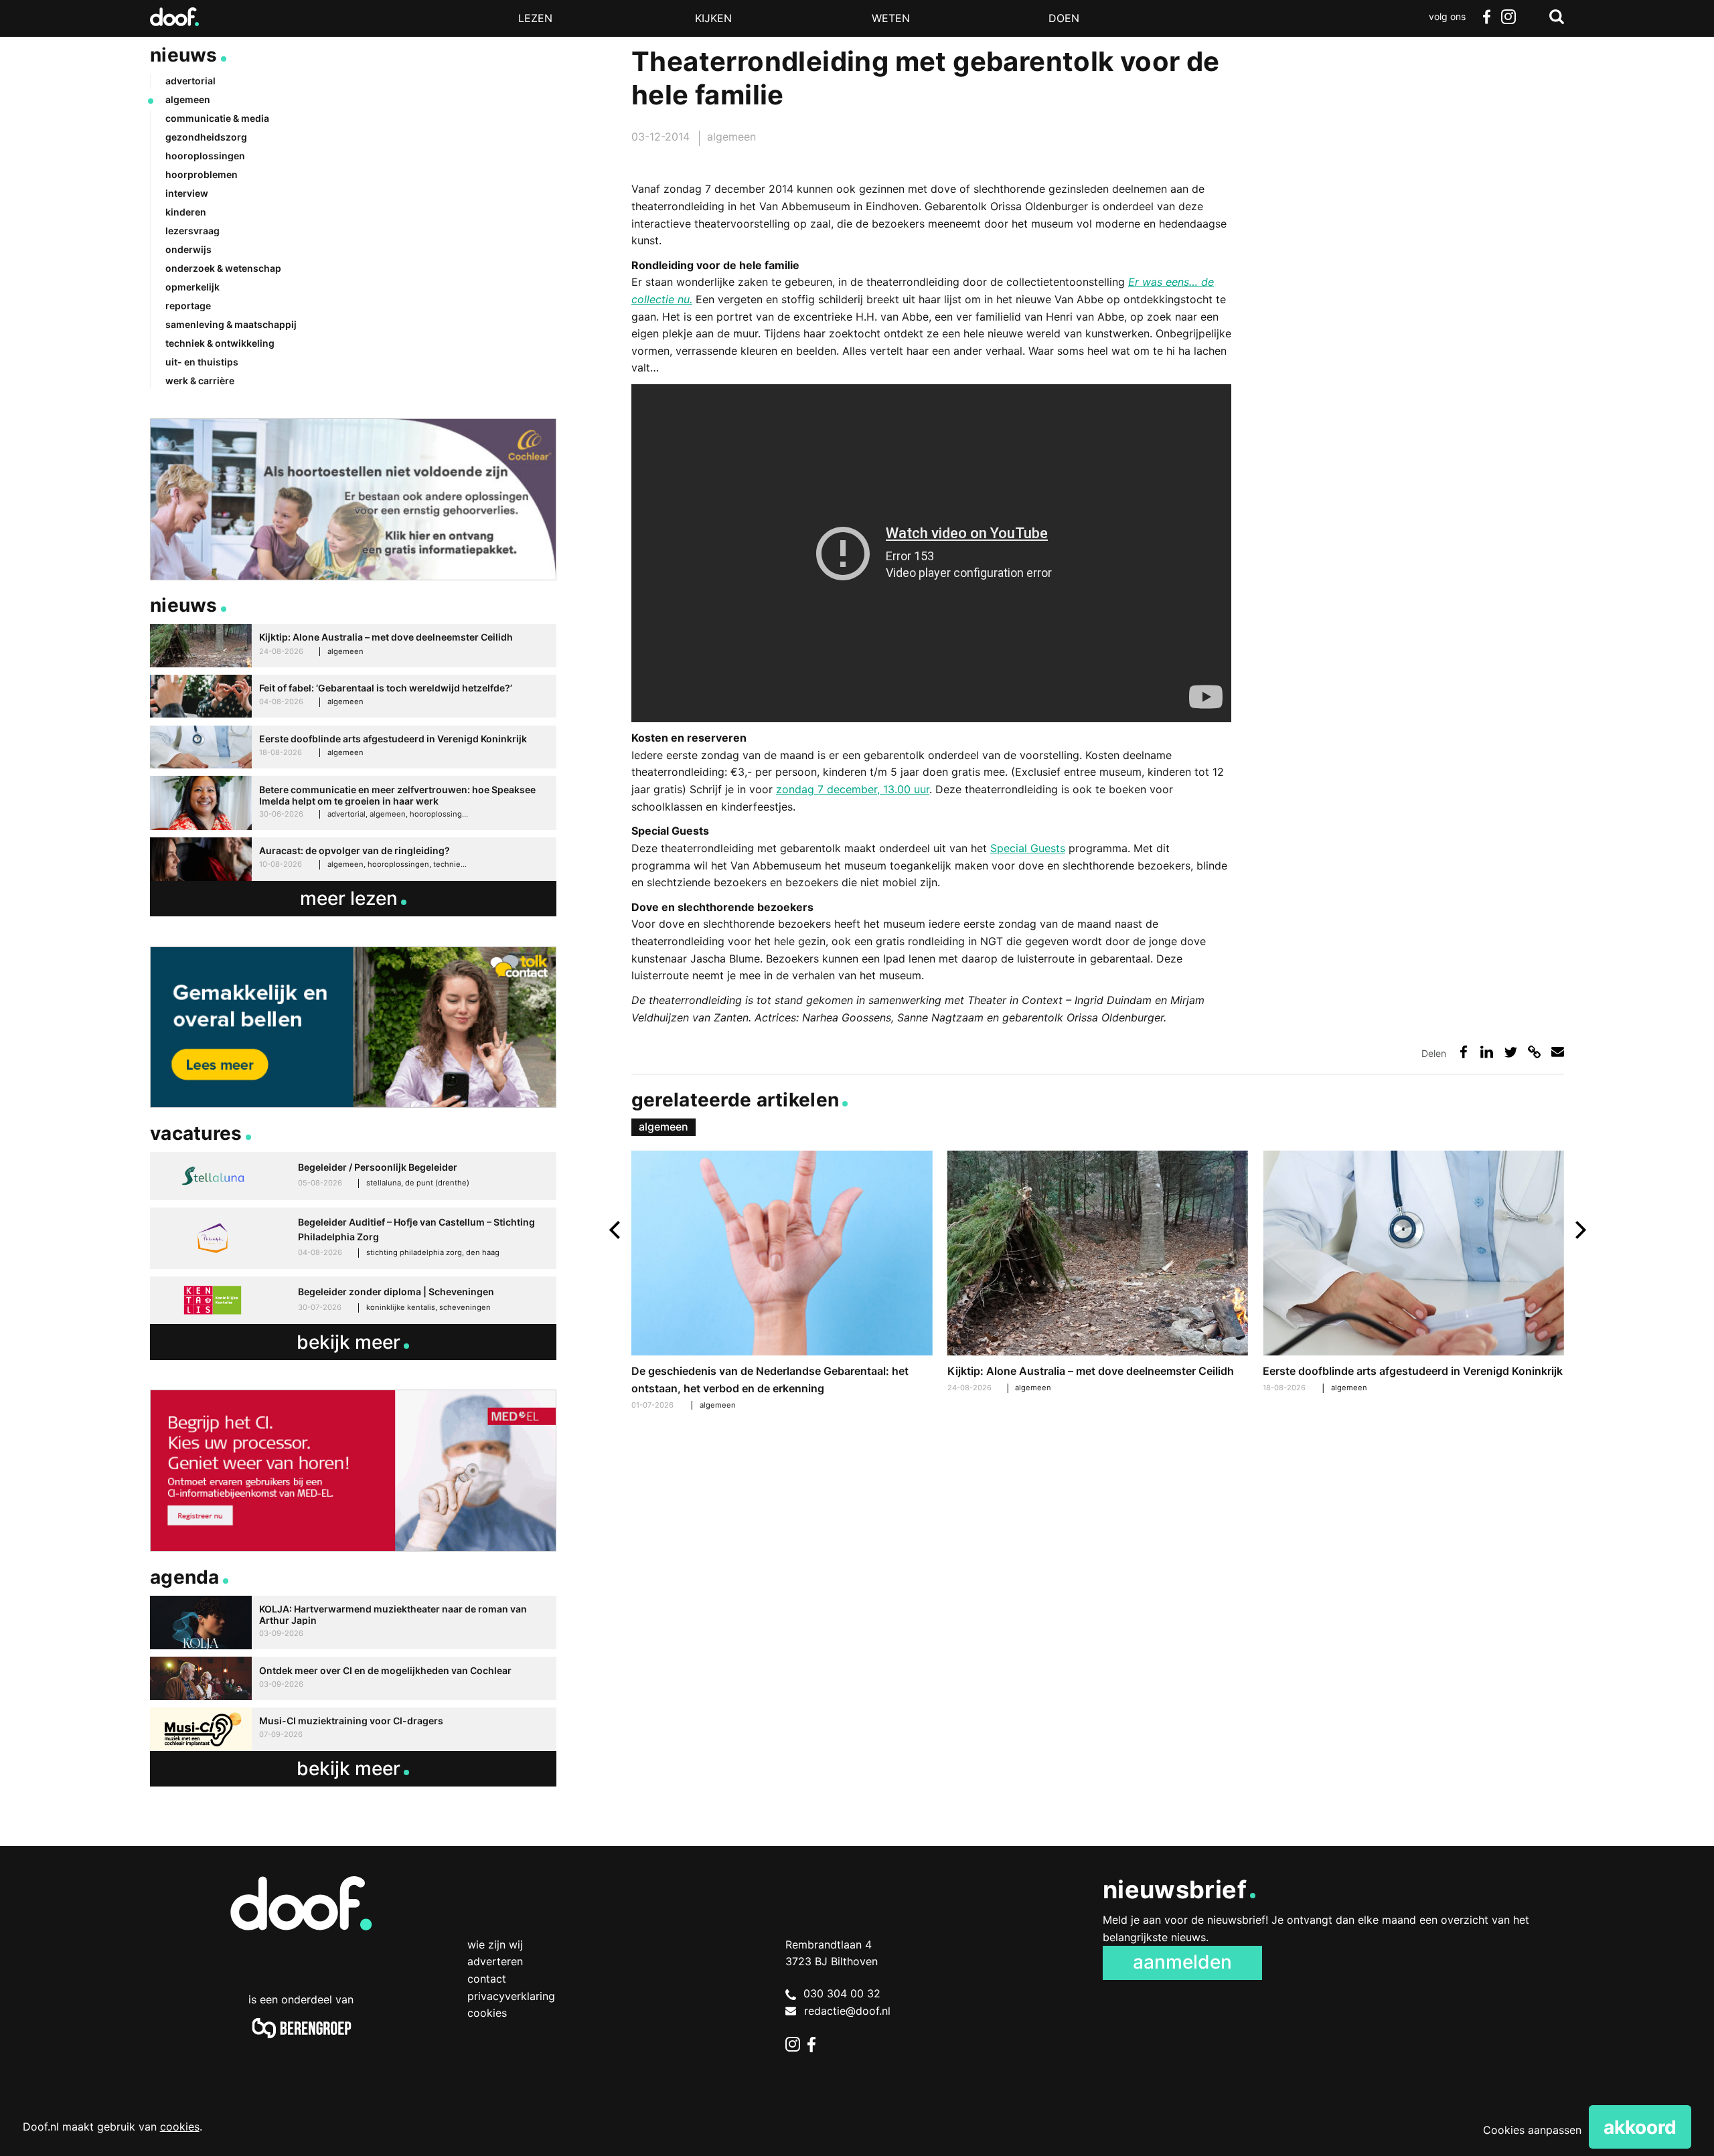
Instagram (1508, 17)
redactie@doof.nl (847, 2011)
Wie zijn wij (495, 1944)
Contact (487, 1979)
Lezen (535, 18)
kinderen (186, 212)
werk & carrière (200, 381)
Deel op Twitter (1511, 1052)
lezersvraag (192, 231)
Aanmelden (1182, 1962)
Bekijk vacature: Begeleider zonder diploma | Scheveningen (353, 1301)
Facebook (1486, 17)
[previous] (616, 1230)
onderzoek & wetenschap (223, 268)
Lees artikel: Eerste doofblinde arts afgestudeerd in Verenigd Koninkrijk (1413, 1273)
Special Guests (1028, 848)
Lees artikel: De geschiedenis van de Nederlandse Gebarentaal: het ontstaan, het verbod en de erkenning (782, 1282)
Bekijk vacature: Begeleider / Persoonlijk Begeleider (353, 1176)
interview (187, 193)
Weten (891, 18)
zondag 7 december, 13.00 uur (853, 789)
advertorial (190, 81)
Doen (1064, 18)
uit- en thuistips (202, 362)
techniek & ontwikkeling (220, 343)
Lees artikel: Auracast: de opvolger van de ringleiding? (353, 859)
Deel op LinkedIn (1487, 1052)
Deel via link (1534, 1052)
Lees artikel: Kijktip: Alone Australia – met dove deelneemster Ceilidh (1098, 1273)
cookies (180, 2127)
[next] (1579, 1230)
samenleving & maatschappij (231, 324)
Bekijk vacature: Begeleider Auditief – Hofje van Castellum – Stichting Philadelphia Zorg (353, 1238)
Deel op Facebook (1463, 1052)
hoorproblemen (202, 174)
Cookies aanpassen (1532, 2130)
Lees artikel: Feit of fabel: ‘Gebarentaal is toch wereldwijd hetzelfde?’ (353, 696)
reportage (188, 306)
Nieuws (184, 55)
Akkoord (1640, 2127)
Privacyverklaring (511, 1996)
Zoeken (1557, 17)
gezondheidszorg (206, 137)
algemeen (731, 137)
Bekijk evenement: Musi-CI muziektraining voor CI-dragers (353, 1729)
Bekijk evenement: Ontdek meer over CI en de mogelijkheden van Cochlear (353, 1678)
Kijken (713, 18)
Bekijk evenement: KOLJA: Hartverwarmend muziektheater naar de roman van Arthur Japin (353, 1623)
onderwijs (188, 249)
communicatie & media (217, 118)
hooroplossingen (205, 156)
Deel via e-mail (1558, 1052)
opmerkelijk (192, 287)
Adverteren (495, 1961)
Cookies (487, 2013)
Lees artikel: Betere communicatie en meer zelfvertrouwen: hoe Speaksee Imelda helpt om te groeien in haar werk (353, 803)
